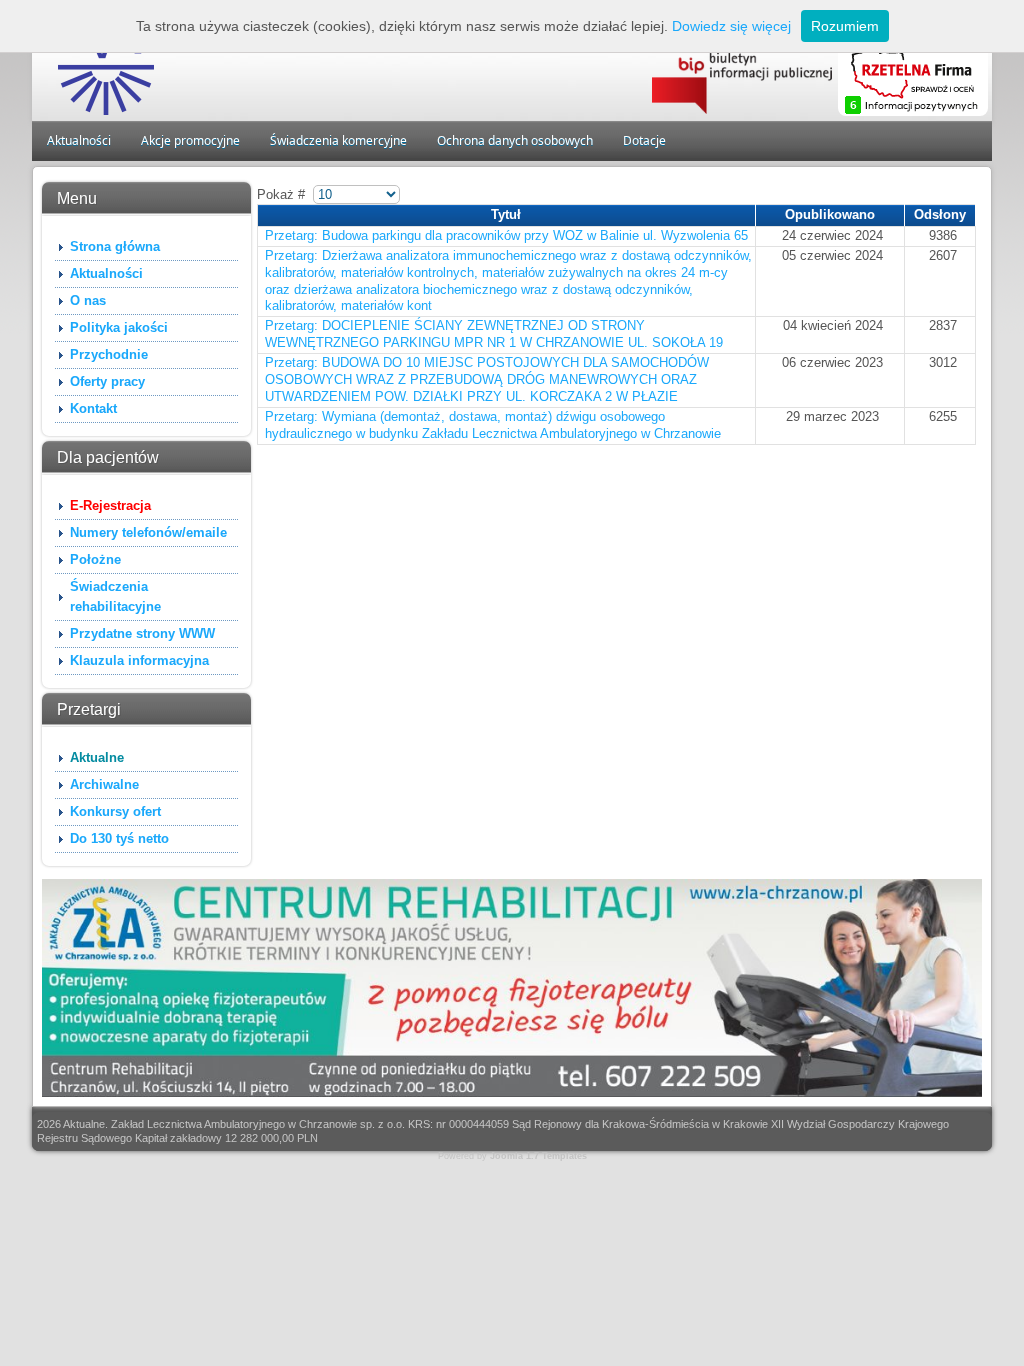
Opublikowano (830, 214)
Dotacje (644, 140)
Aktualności (79, 140)
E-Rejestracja (110, 505)
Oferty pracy (107, 381)
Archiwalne (104, 784)
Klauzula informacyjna (139, 660)
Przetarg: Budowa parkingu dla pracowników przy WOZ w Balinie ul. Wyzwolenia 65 (506, 235)
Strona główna (115, 246)
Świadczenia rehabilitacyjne (115, 596)
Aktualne (97, 757)
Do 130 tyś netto (119, 838)
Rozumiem (845, 26)
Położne (95, 559)
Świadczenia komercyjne (338, 140)
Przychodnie (109, 354)
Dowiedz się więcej (731, 26)
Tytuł (506, 214)
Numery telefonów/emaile (148, 532)
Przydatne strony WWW (142, 633)
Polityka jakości (119, 327)
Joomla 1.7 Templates (538, 1156)
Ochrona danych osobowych (515, 140)
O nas (88, 300)
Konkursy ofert (115, 811)
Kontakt (93, 408)
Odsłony (940, 214)
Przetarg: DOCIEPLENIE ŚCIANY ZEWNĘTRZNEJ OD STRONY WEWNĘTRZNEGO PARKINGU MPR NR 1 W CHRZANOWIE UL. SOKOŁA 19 (494, 334)
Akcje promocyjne (190, 140)
